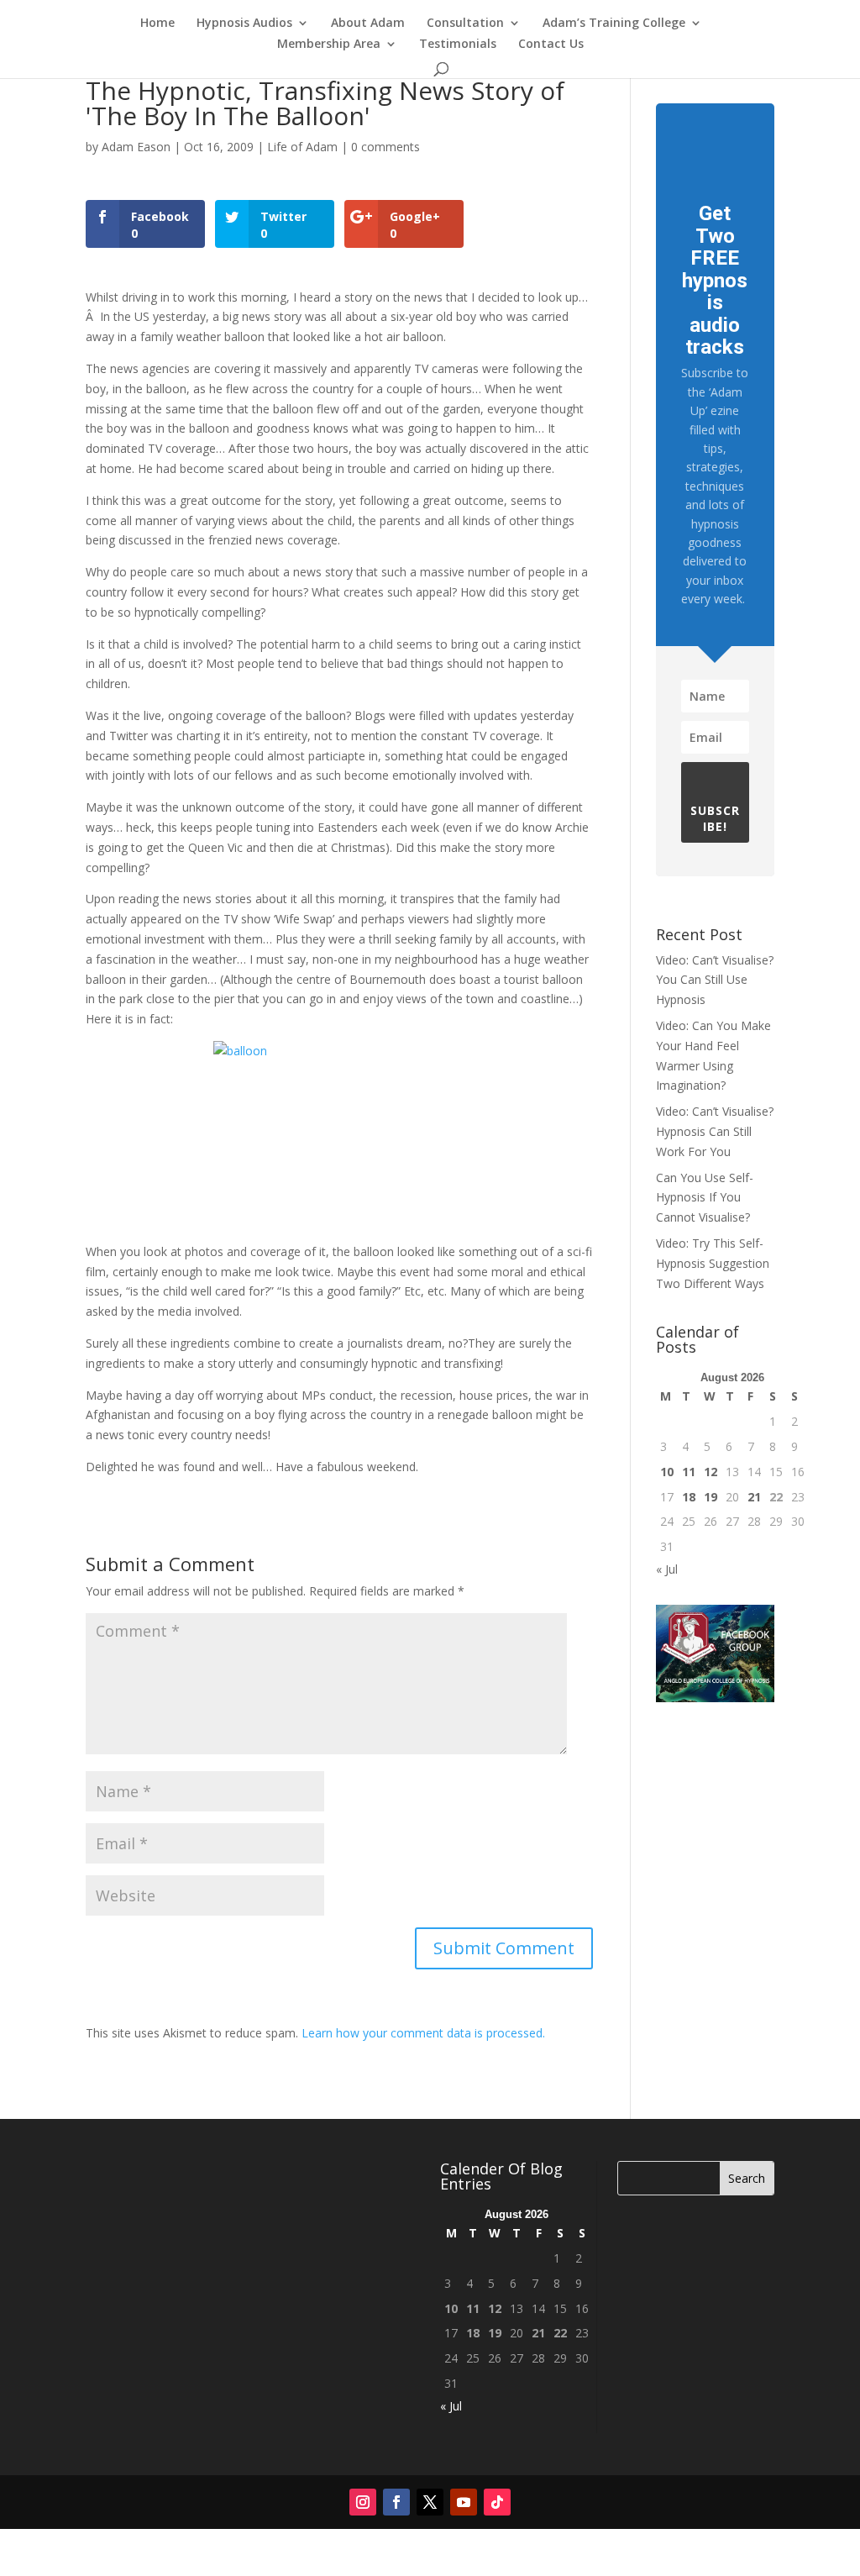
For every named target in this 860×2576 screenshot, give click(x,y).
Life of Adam (302, 147)
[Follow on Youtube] (464, 2502)
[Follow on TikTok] (497, 2502)
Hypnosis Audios (244, 24)
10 (667, 1472)
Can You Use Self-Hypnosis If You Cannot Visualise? (705, 1198)
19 (711, 1497)
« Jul (667, 1569)
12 (711, 1472)
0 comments (385, 147)
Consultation (465, 24)
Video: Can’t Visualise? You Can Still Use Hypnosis (715, 980)
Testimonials (458, 45)
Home (157, 24)
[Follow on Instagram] (363, 2502)
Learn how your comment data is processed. (423, 2033)
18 (689, 1497)
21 (754, 1497)
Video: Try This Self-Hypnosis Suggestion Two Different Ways (713, 1263)
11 (689, 1472)
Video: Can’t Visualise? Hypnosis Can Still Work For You (715, 1131)
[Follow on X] (430, 2502)
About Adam (368, 24)
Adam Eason (136, 147)
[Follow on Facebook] (396, 2502)
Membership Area (329, 45)
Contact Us (551, 45)
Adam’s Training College (614, 24)
